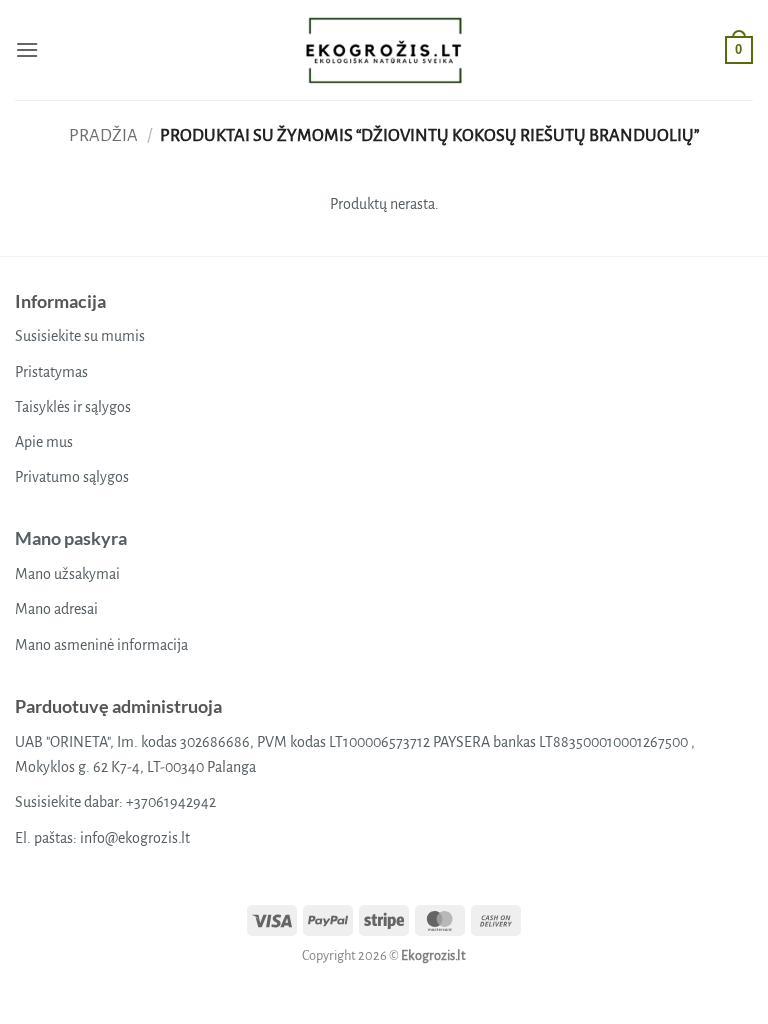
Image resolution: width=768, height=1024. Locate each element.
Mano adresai (56, 609)
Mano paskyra (71, 538)
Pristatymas (51, 372)
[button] (27, 49)
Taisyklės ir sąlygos (73, 407)
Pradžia (103, 135)
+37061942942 (171, 802)
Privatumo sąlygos (72, 477)
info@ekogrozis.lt (135, 838)
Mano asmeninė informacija (101, 645)
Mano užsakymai (67, 574)
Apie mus (44, 442)
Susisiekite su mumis (80, 336)
